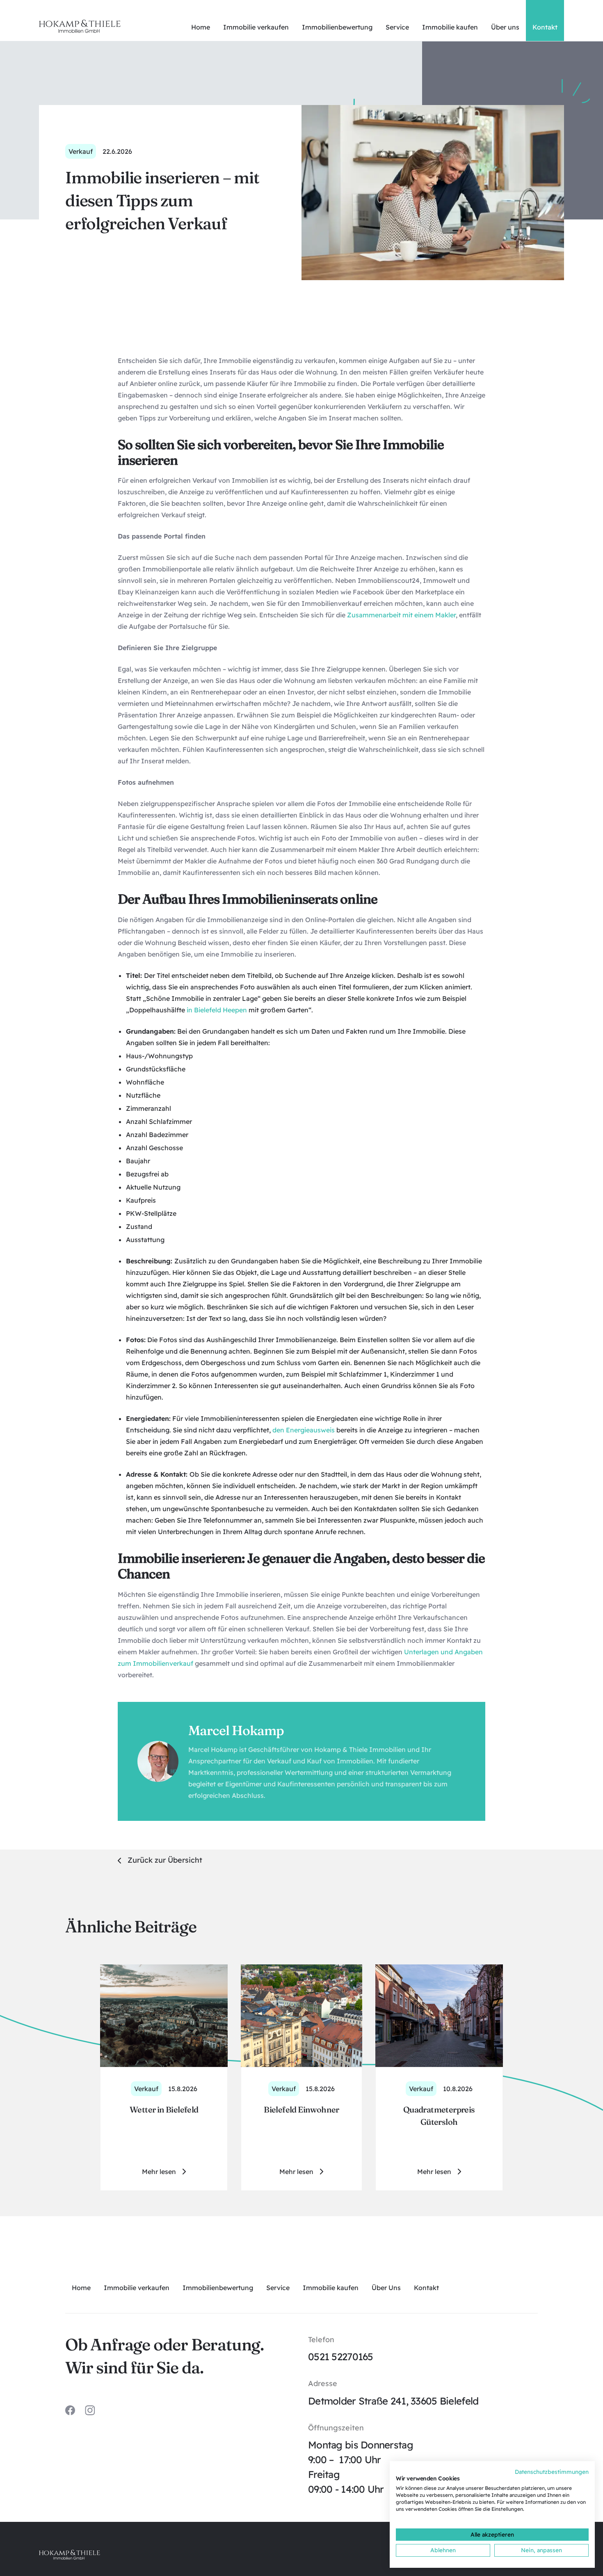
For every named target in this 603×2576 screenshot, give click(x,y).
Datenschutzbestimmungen (552, 2472)
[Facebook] (70, 2410)
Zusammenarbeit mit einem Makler (401, 615)
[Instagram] (90, 2410)
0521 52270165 (341, 2357)
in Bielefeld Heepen (217, 1010)
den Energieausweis (304, 1430)
